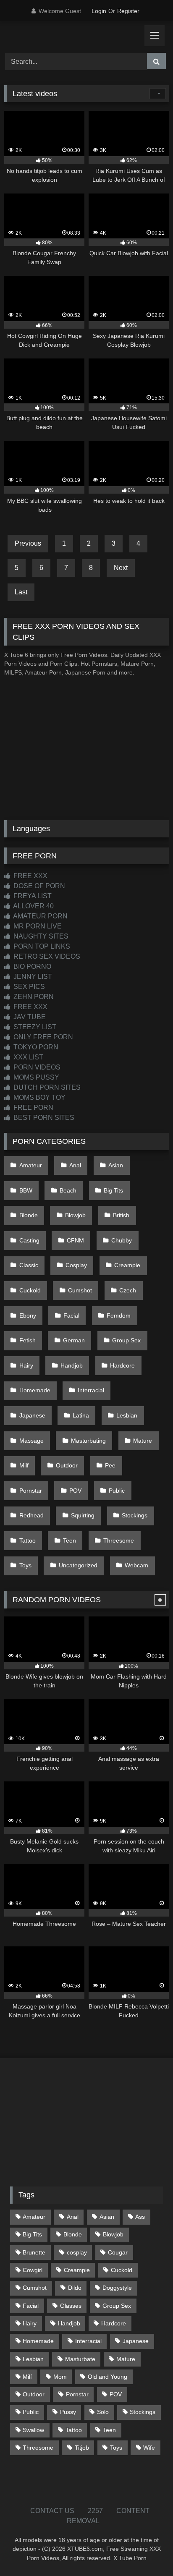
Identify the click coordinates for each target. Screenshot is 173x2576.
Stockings (135, 1515)
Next (121, 568)
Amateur (31, 1165)
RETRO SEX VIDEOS (46, 956)
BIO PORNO (31, 966)
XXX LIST (28, 1057)
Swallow (33, 2430)
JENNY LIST (32, 977)
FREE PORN (33, 1108)
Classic (29, 1265)
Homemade (35, 1390)
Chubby (122, 1240)
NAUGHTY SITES (40, 936)
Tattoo (28, 1540)
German (74, 1340)
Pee (110, 1465)
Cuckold (30, 1290)
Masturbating (88, 1441)
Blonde (29, 1215)
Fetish (28, 1340)
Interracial (91, 1390)
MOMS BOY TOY (39, 1097)
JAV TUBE (29, 1017)
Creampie (127, 1265)
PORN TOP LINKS (41, 946)
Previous (28, 543)
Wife (149, 2448)
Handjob (72, 1365)
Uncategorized (78, 1565)
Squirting (83, 1515)
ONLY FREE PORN (42, 1037)
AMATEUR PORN (40, 916)
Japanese (32, 1415)
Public (117, 1491)
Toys (25, 1565)
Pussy (68, 2412)
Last (21, 592)
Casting (29, 1240)
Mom (60, 2377)
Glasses (71, 2306)
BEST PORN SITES (43, 1118)
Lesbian (127, 1415)
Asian (116, 1165)
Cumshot (80, 1290)
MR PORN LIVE (37, 926)
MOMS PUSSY (35, 1077)
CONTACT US (52, 2511)
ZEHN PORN (33, 997)
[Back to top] (147, 2551)
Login (99, 11)
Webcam (136, 1565)
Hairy (26, 1365)
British (121, 1215)
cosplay (77, 2252)
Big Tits (113, 1190)
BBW (26, 1190)
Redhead (31, 1515)
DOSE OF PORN (38, 886)
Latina (81, 1415)
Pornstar (31, 1491)
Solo (103, 2412)
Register (128, 11)
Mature (143, 1441)
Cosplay (76, 1265)
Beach (68, 1190)
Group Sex (126, 1340)
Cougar (118, 2252)
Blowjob (75, 1215)
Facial (71, 1315)
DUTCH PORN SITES (46, 1087)
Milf (24, 1465)
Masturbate (80, 2359)
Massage (31, 1441)
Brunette (34, 2252)
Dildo (75, 2288)
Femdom (119, 1315)
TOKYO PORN (35, 1047)
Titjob (82, 2448)
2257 (95, 2511)
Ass (140, 2217)
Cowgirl (33, 2270)
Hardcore (122, 1365)
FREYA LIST (32, 896)
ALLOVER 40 (33, 906)
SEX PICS (28, 987)
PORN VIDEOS (36, 1067)
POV (75, 1491)
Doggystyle (117, 2288)
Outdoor (67, 1465)
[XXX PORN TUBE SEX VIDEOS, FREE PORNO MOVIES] (71, 36)
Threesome (119, 1540)
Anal (75, 1165)
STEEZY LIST (34, 1027)
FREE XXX (30, 876)
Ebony (28, 1315)
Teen (69, 1540)
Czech (128, 1290)
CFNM (75, 1240)
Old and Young (107, 2377)
